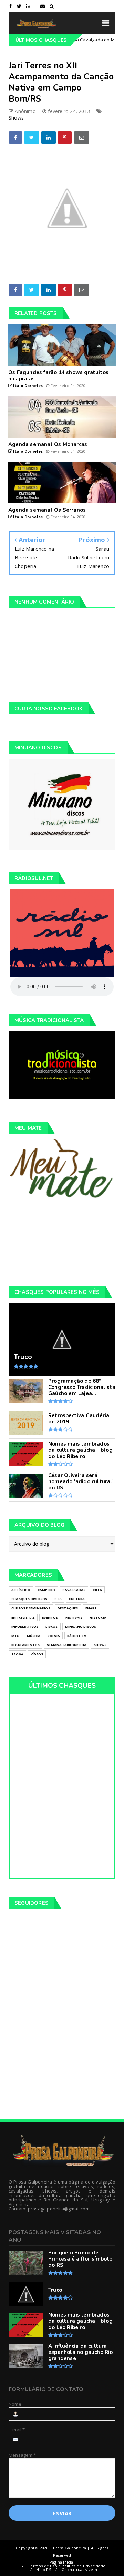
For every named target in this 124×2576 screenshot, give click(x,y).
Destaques (68, 1608)
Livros (51, 1626)
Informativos (25, 1626)
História (98, 1617)
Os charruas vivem (79, 2570)
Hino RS (43, 2570)
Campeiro (46, 1590)
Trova (17, 1654)
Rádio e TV (77, 1636)
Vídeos (37, 1654)
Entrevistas (23, 1617)
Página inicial (62, 2562)
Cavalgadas (74, 1590)
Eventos (50, 1617)
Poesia (54, 1636)
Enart (91, 1608)
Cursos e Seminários (31, 1608)
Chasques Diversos (29, 1599)
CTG (58, 1599)
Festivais (74, 1617)
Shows (16, 118)
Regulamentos (25, 1645)
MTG (15, 1636)
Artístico (21, 1590)
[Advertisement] (62, 1242)
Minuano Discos (81, 1626)
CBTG (97, 1590)
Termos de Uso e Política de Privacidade (67, 2566)
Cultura (77, 1599)
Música (34, 1636)
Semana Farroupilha (67, 1645)
